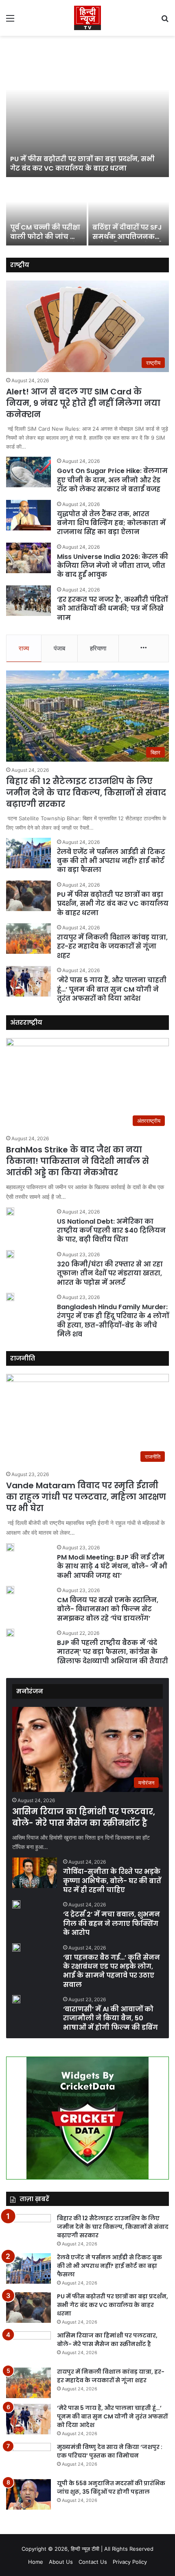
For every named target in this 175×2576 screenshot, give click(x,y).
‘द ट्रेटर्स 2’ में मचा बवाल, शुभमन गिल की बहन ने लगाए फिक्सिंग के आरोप (112, 1923)
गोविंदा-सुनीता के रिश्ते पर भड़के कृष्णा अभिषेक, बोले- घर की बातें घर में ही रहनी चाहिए (112, 1881)
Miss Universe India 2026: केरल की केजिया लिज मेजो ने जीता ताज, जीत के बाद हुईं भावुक (113, 566)
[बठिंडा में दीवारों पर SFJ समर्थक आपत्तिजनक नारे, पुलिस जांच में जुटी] (129, 212)
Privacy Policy (130, 2562)
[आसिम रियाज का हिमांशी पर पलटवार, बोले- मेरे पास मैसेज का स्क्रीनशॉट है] (28, 2347)
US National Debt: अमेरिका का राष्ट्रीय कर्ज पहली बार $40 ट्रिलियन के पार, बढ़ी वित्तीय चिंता (111, 1231)
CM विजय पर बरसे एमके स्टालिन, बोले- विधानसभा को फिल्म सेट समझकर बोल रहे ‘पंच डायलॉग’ (108, 1609)
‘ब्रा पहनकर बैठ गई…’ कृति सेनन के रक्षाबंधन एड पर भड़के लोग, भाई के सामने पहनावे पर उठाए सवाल (112, 1971)
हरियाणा (98, 648)
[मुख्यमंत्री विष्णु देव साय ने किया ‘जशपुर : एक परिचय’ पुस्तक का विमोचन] (28, 2458)
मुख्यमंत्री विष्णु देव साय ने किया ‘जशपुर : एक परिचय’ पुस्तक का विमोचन (110, 2451)
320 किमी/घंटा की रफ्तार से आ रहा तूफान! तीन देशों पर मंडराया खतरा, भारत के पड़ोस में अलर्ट (110, 1273)
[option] (87, 144)
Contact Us (93, 2562)
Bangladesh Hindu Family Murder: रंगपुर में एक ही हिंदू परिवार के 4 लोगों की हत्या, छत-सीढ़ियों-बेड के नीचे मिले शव (113, 1321)
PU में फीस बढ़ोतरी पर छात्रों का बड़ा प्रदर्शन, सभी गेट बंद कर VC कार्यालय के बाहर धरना (82, 163)
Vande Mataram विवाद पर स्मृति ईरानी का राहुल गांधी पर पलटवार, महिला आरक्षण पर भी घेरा (86, 1497)
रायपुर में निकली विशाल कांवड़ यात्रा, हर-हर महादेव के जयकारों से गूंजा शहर (112, 946)
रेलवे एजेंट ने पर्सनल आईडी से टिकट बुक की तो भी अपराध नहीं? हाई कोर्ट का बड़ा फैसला (111, 861)
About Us (61, 2562)
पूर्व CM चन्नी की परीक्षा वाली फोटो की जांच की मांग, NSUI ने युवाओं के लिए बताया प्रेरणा (45, 241)
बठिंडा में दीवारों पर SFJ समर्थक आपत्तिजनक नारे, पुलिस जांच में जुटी (127, 237)
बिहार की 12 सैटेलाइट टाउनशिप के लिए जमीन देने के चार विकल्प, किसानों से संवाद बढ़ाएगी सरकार (86, 793)
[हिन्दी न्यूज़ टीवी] (87, 18)
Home (36, 2562)
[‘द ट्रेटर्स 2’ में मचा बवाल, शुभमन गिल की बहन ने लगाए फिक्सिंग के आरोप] (16, 1904)
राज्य (24, 648)
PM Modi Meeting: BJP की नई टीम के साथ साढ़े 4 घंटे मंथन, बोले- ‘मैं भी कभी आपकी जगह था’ (112, 1566)
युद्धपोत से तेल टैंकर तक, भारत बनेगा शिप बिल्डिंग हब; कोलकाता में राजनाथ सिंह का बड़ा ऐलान (111, 523)
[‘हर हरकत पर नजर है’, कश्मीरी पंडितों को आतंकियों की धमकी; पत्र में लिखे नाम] (28, 601)
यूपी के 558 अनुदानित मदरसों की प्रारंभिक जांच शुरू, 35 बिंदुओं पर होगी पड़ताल (111, 2487)
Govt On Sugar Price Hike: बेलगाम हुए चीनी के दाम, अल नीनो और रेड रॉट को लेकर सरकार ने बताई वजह (112, 480)
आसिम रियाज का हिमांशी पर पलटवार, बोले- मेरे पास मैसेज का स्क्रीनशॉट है (84, 1817)
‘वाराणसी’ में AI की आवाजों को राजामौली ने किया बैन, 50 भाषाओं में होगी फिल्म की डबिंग (110, 2018)
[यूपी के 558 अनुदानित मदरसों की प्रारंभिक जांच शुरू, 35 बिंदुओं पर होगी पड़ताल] (28, 2494)
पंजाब (59, 648)
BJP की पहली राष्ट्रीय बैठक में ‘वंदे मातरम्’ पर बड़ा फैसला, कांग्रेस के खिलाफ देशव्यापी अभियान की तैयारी (113, 1652)
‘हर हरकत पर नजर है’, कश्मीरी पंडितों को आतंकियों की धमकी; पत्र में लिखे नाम (112, 609)
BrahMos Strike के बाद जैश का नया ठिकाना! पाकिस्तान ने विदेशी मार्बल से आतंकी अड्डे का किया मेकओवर (78, 1161)
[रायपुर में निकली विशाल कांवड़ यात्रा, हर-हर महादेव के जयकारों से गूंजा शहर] (28, 939)
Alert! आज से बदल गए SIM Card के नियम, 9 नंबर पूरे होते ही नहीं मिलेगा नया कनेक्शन (83, 403)
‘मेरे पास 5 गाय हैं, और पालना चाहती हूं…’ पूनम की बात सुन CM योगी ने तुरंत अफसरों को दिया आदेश (112, 989)
